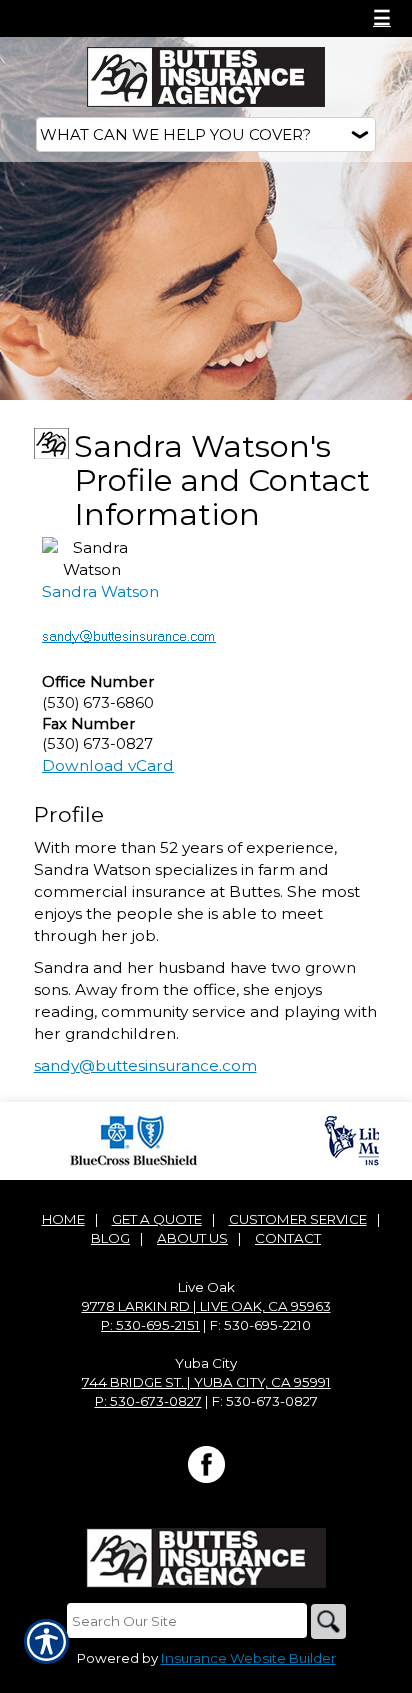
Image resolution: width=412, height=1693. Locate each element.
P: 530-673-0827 (148, 1401)
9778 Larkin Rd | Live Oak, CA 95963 (206, 1306)
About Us (192, 1238)
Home (63, 1219)
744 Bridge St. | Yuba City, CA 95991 (206, 1382)
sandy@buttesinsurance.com (145, 1065)
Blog (110, 1238)
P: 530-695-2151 (150, 1325)
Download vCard (108, 765)
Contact (288, 1238)
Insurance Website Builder (248, 1658)
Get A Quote (157, 1219)
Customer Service (298, 1219)
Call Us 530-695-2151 (110, 18)
